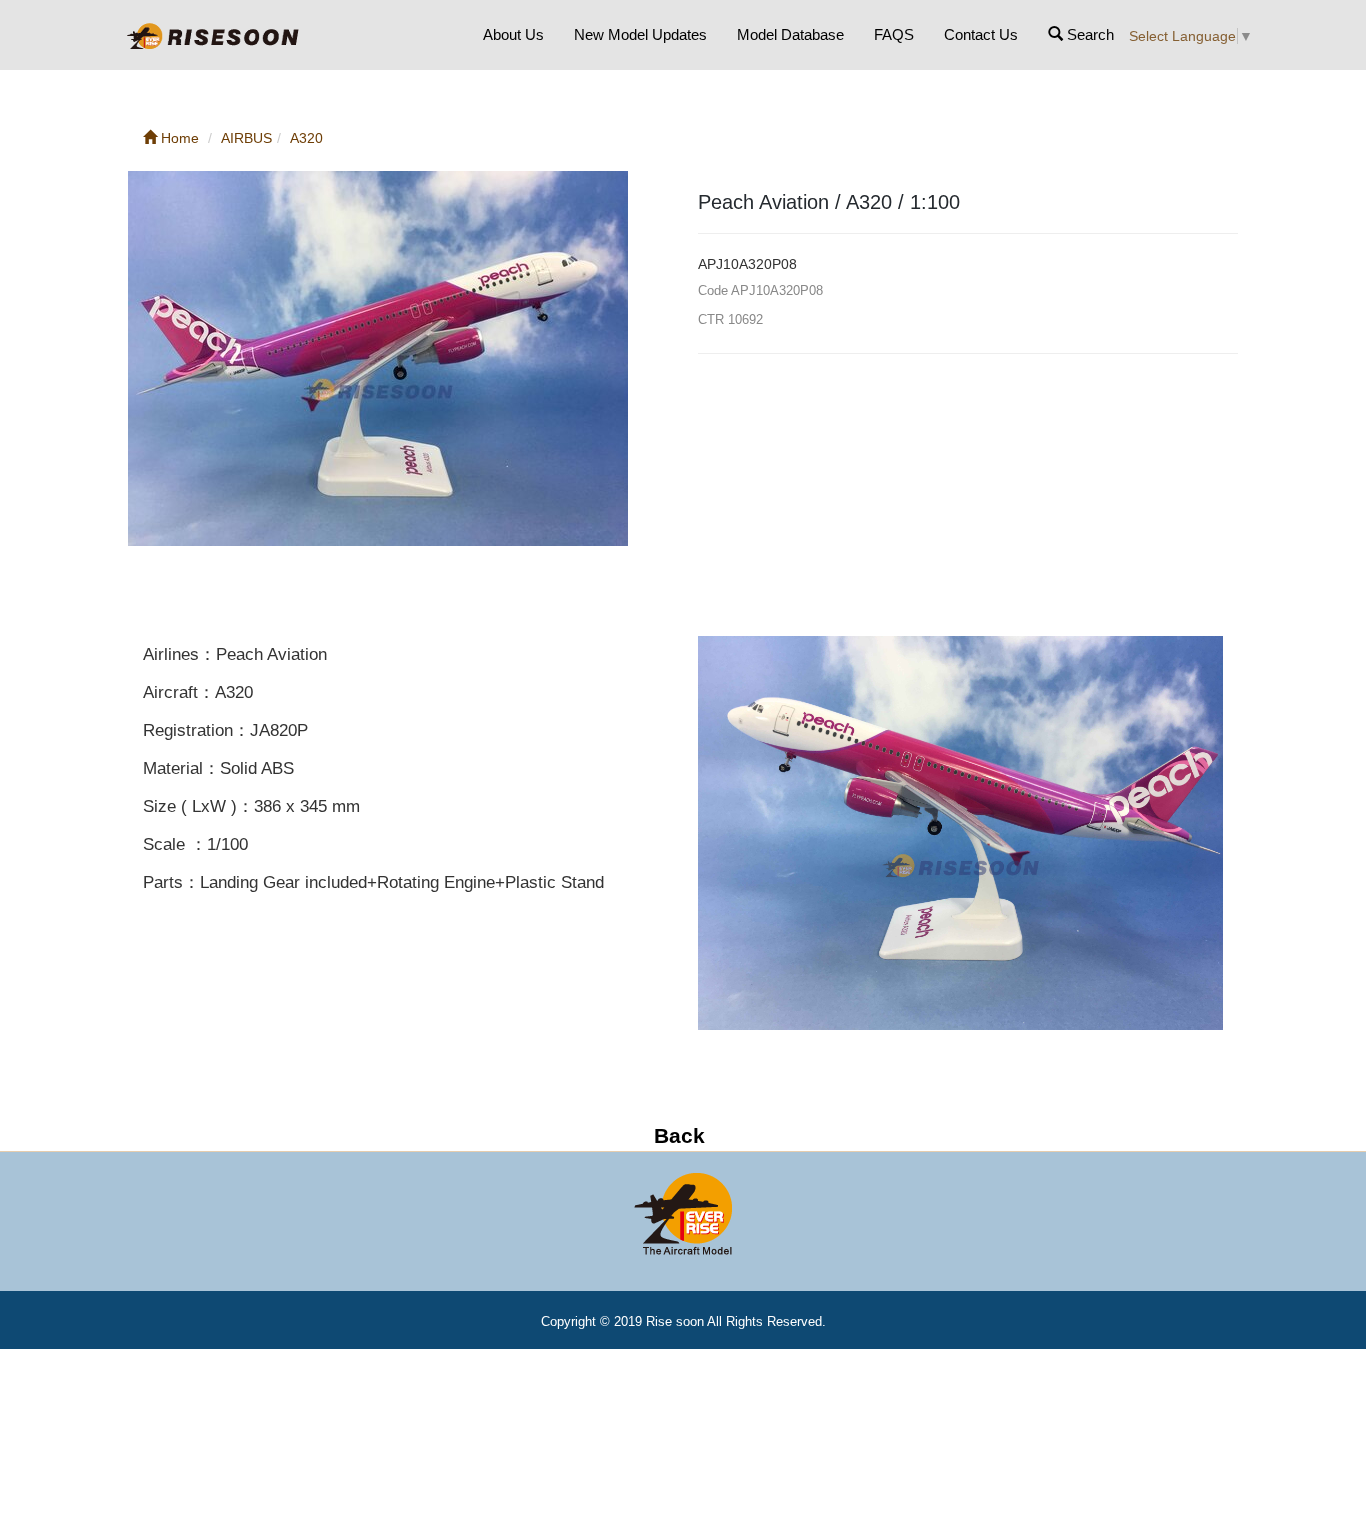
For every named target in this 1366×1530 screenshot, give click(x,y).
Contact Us (981, 34)
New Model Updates (640, 34)
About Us (513, 34)
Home (178, 138)
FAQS (894, 34)
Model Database (790, 34)
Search (1088, 34)
